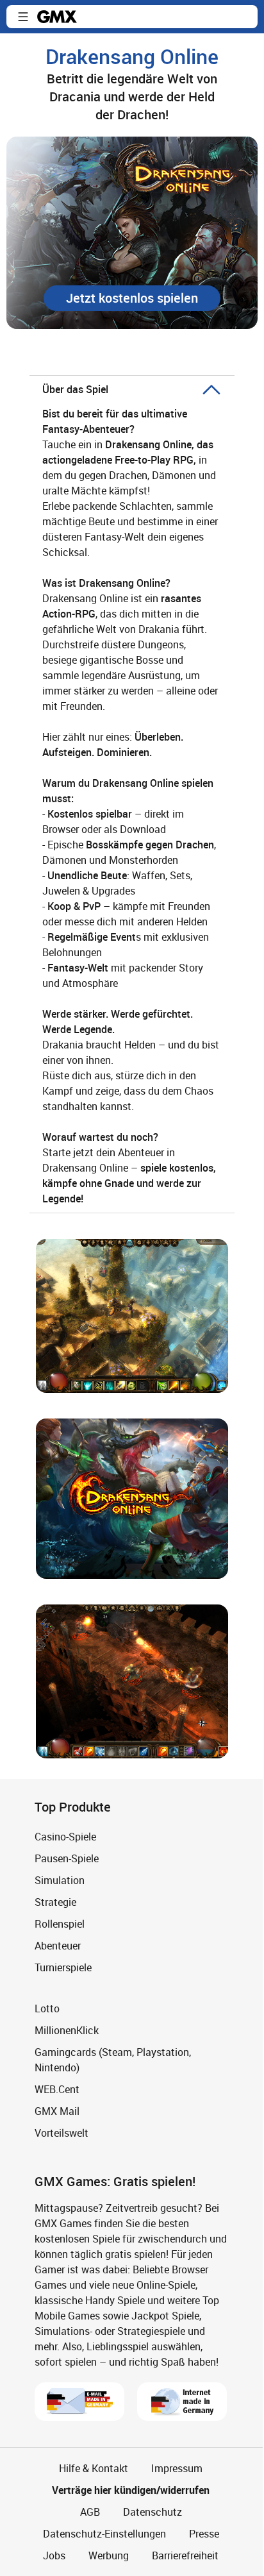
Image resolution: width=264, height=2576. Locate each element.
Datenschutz (153, 2512)
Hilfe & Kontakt (94, 2468)
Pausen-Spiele (67, 1858)
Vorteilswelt (62, 2133)
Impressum (177, 2468)
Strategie (55, 1902)
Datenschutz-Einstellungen (104, 2534)
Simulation (60, 1880)
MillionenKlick (67, 2030)
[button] (23, 17)
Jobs (54, 2555)
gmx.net (57, 17)
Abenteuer (58, 1946)
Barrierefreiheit (185, 2555)
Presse (204, 2534)
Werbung (109, 2555)
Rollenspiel (60, 1924)
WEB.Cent (57, 2089)
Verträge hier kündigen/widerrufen (131, 2490)
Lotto (47, 2008)
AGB (90, 2512)
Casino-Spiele (65, 1837)
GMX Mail (57, 2111)
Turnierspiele (63, 1967)
